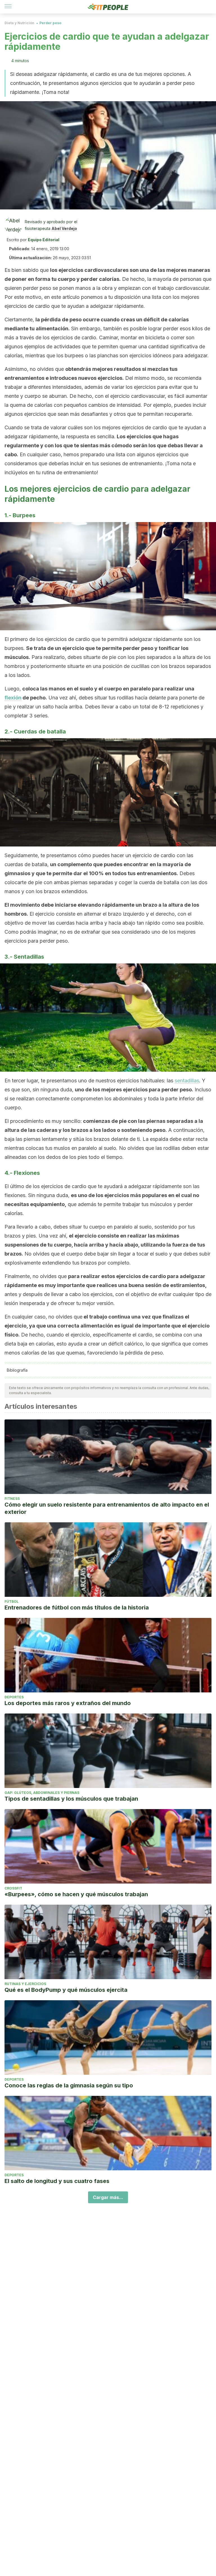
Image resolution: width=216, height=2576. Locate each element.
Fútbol (12, 1601)
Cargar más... (108, 2197)
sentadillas (187, 1081)
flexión (13, 698)
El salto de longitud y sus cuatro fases (57, 2181)
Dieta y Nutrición (19, 23)
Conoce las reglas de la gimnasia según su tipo (69, 2085)
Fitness (12, 1499)
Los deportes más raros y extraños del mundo (68, 1703)
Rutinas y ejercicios (25, 1984)
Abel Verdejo (64, 228)
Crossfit (13, 1888)
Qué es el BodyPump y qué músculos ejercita (66, 1990)
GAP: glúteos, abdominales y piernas (42, 1793)
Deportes (14, 1697)
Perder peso (50, 23)
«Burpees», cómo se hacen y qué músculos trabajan (76, 1894)
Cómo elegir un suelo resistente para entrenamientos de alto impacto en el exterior (107, 1508)
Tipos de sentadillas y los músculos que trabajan (71, 1799)
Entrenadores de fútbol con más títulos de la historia (77, 1608)
